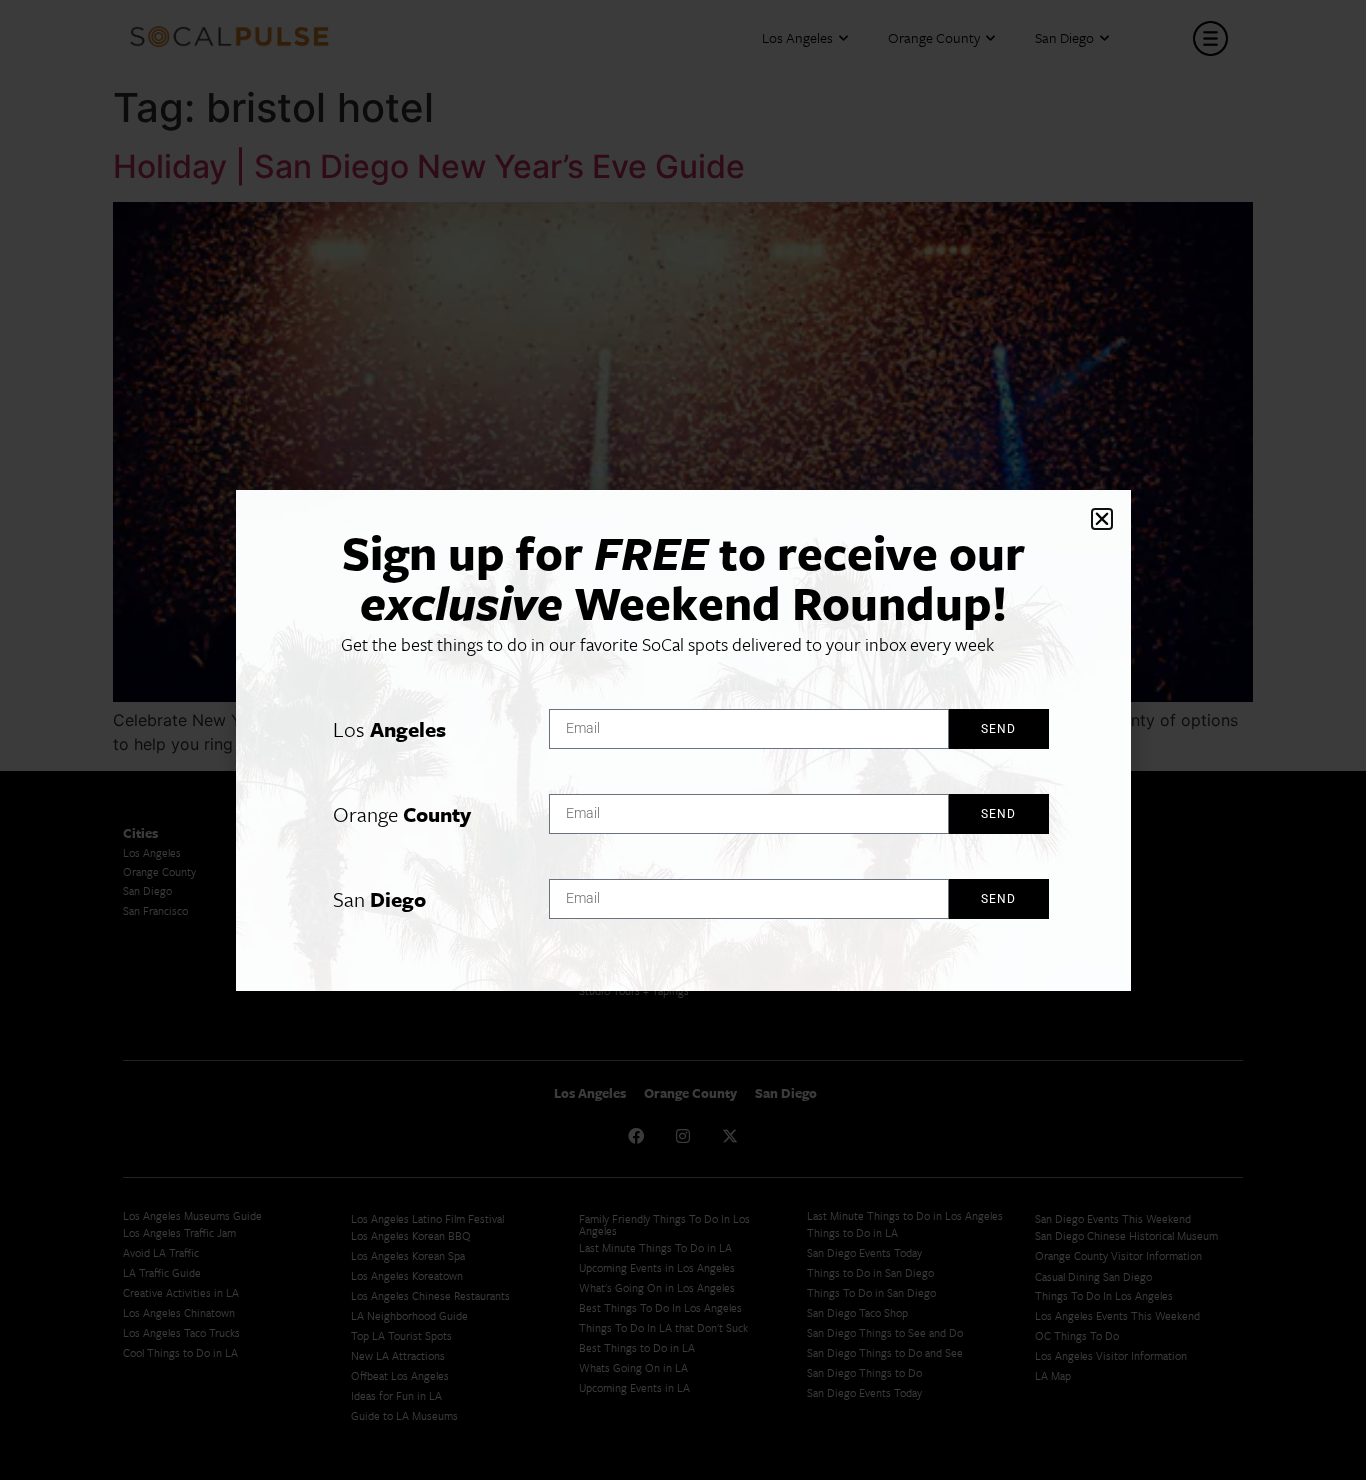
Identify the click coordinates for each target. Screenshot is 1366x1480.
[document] (683, 740)
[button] (1102, 519)
